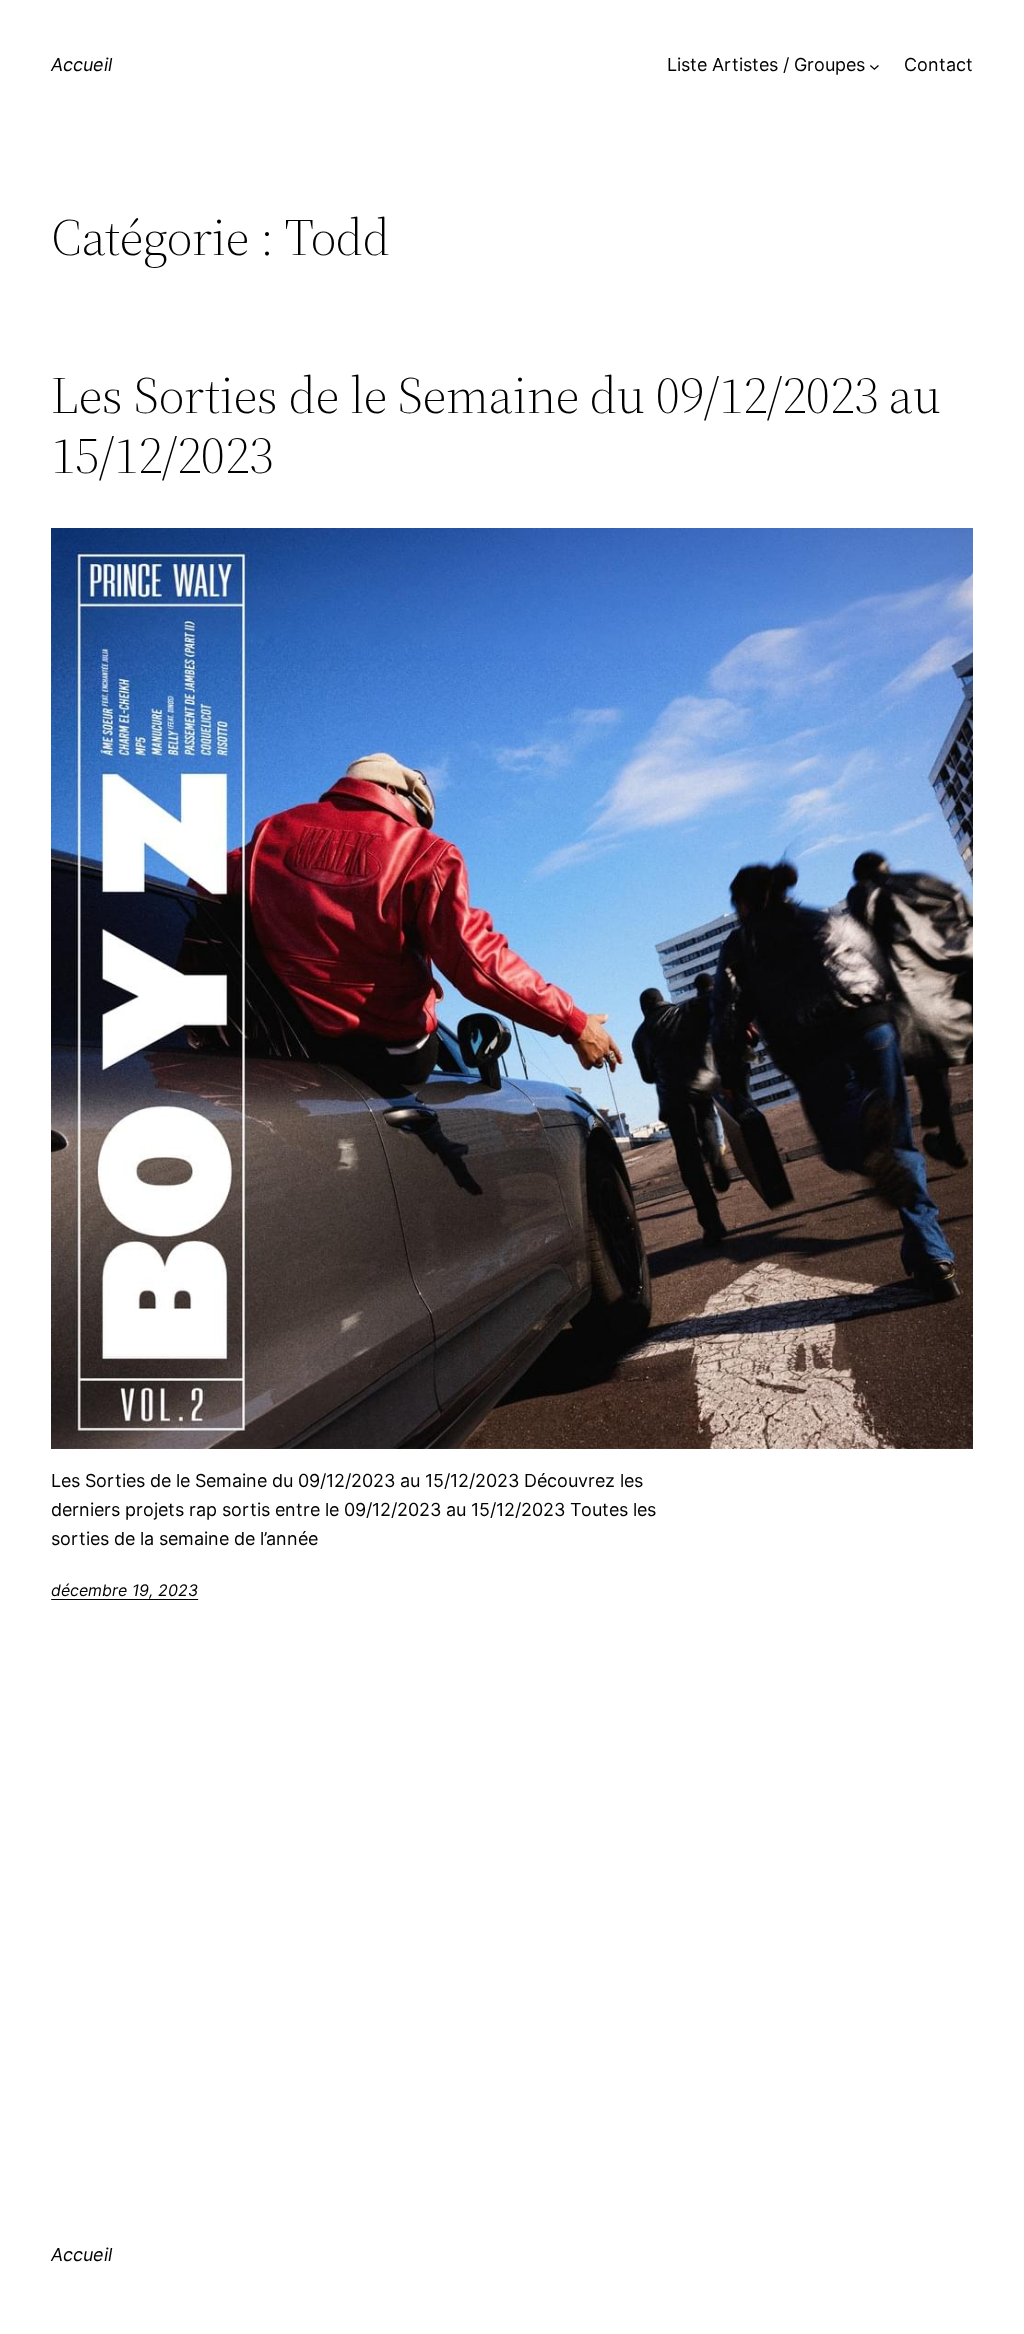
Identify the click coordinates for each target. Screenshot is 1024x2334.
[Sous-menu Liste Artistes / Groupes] (874, 65)
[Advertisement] (512, 1911)
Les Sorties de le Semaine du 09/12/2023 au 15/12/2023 (496, 425)
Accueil (81, 64)
